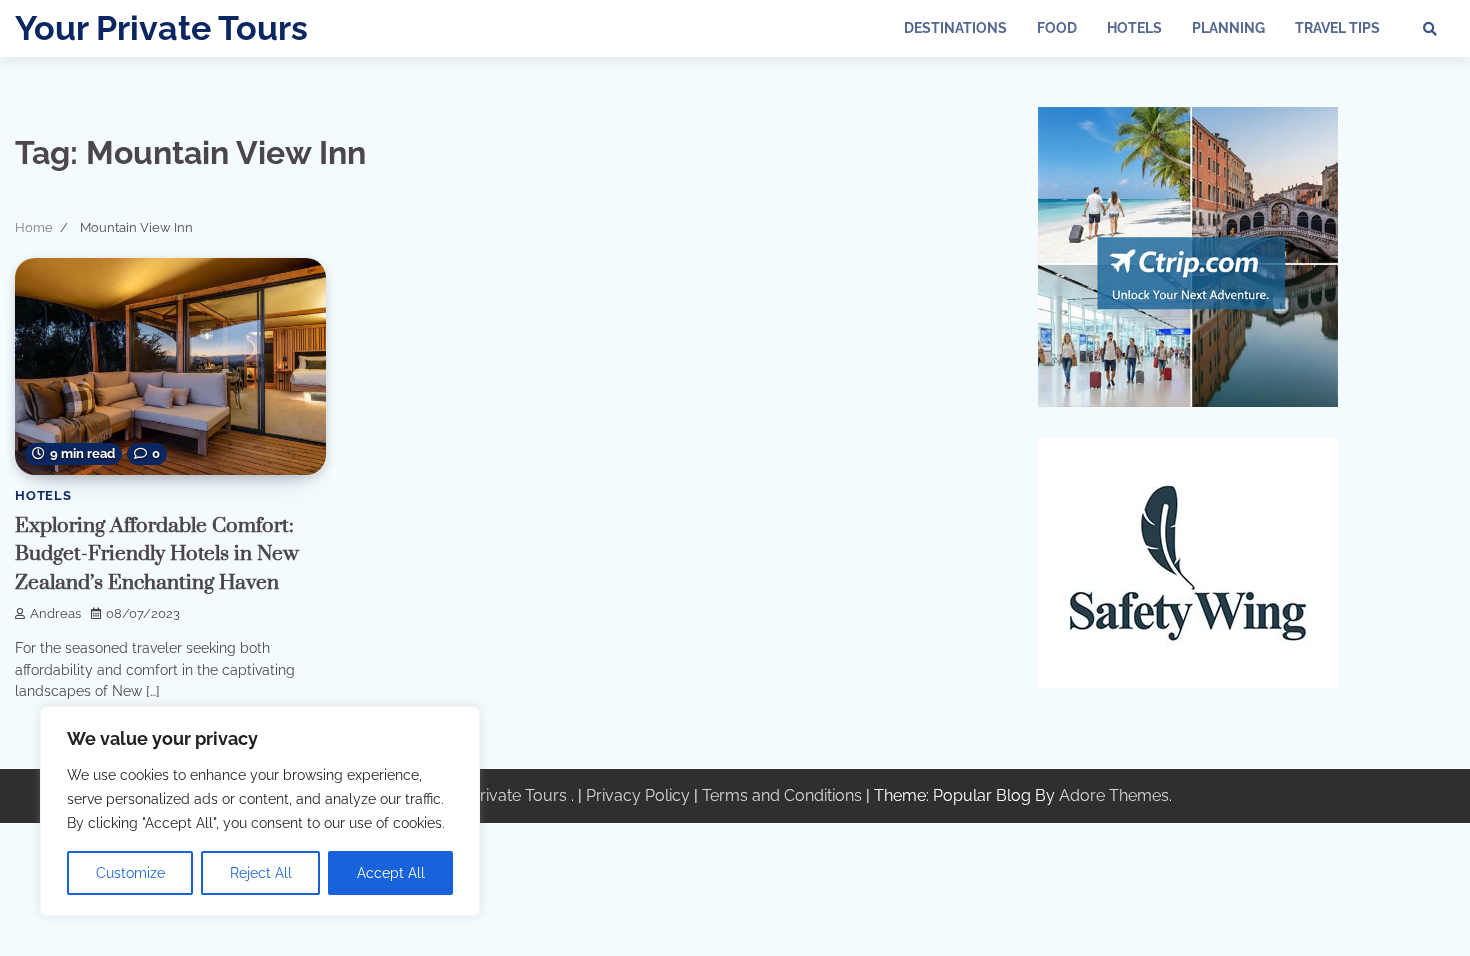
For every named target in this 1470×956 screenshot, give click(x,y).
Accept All (391, 873)
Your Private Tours (161, 28)
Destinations (955, 28)
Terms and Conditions (782, 795)
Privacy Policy (638, 795)
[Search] (1430, 29)
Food (1057, 28)
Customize (130, 873)
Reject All (261, 873)
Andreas (55, 613)
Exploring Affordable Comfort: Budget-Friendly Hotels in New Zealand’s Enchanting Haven (157, 554)
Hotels (1134, 28)
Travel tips (1337, 28)
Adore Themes (1114, 795)
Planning (1228, 28)
